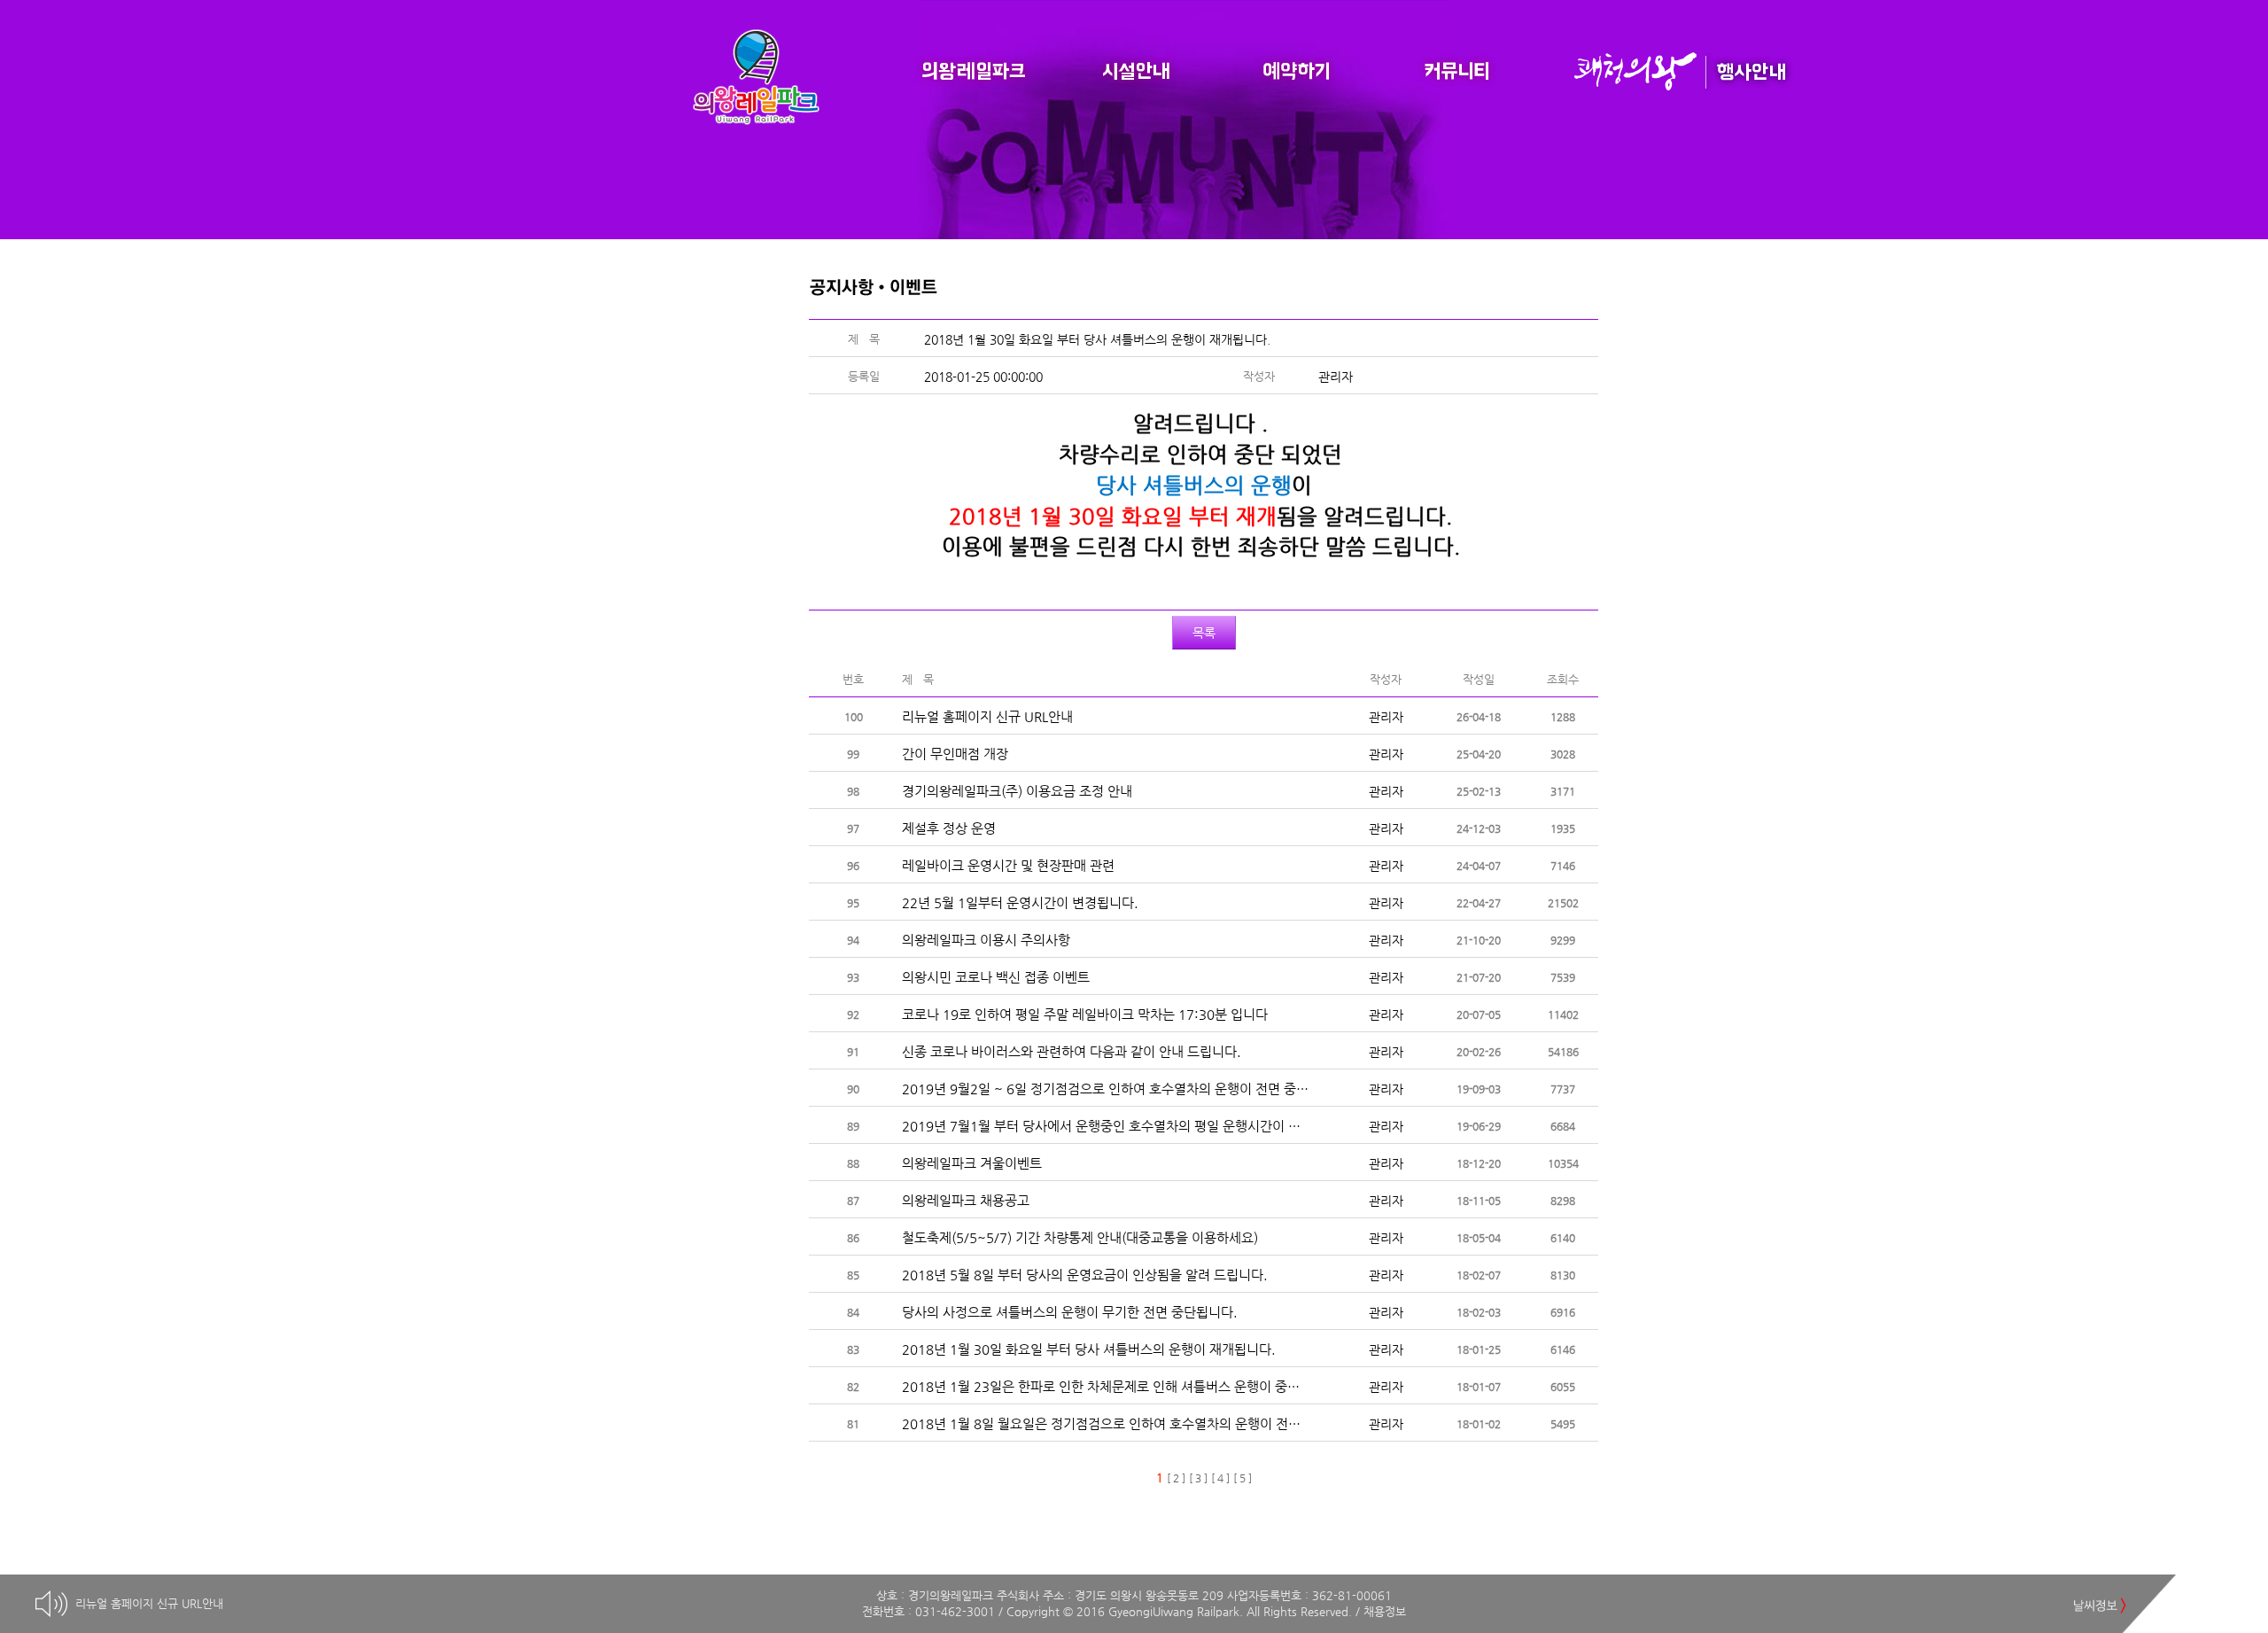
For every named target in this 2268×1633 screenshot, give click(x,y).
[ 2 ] (1176, 1478)
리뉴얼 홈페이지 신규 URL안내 (149, 1603)
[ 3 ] (1198, 1478)
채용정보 (1385, 1611)
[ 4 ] (1220, 1478)
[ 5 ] (1243, 1478)
